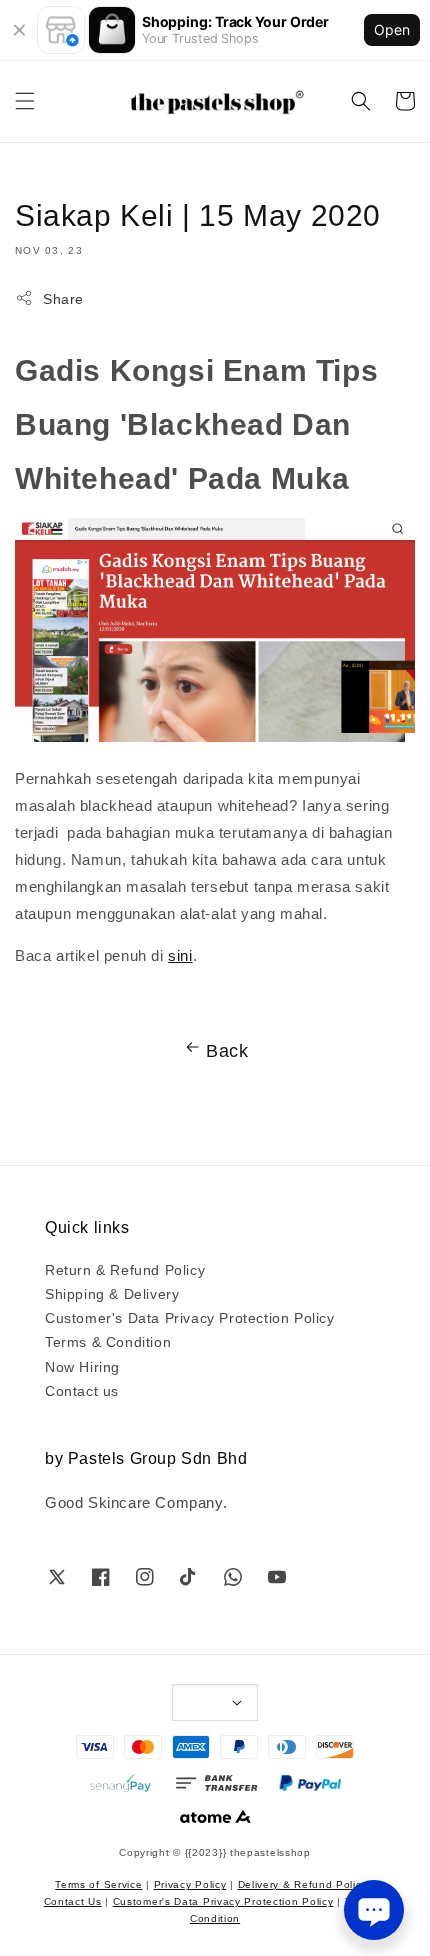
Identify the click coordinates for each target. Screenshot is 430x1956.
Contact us (82, 1390)
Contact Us (73, 1900)
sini (180, 954)
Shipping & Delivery (112, 1293)
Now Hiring (82, 1366)
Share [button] (63, 298)
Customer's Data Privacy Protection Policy (190, 1317)
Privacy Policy (190, 1883)
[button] (25, 101)
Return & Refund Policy (125, 1269)
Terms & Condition (108, 1341)
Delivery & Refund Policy (303, 1883)
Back (227, 1049)
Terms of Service (98, 1883)
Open (392, 29)
